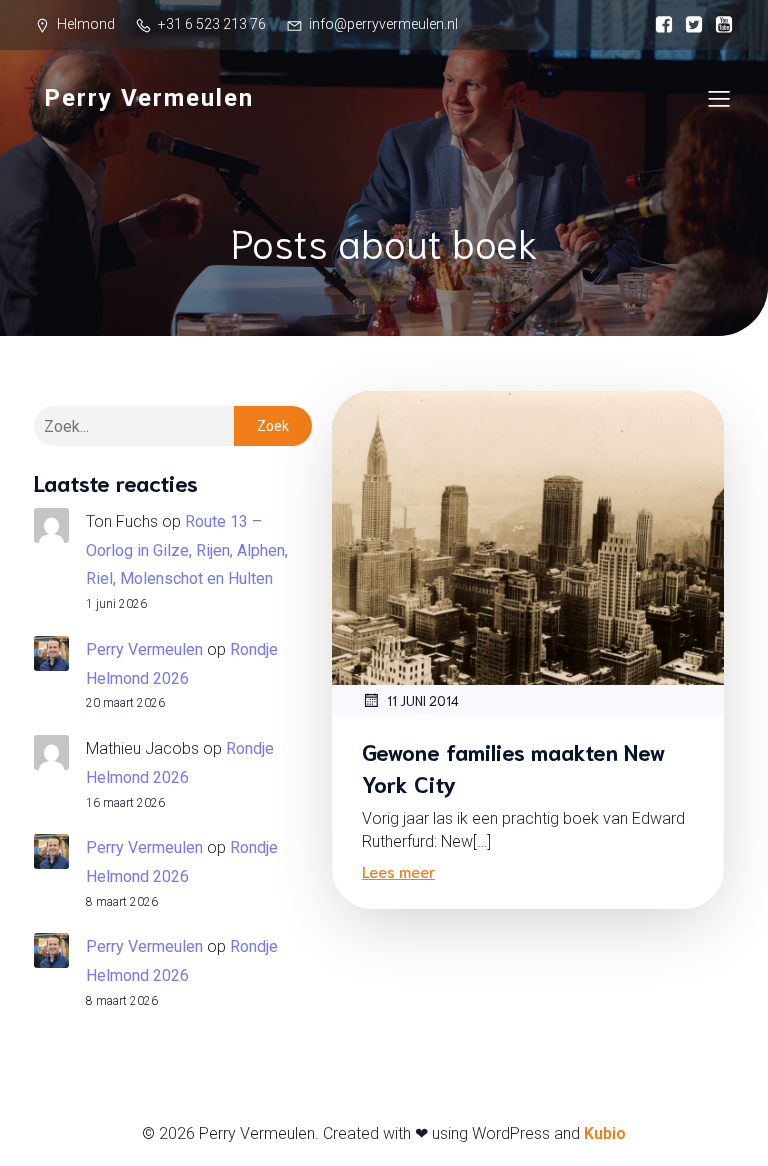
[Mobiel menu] (719, 98)
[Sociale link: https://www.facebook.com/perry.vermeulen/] (659, 25)
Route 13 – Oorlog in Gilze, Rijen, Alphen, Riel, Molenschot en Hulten (187, 550)
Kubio (605, 1133)
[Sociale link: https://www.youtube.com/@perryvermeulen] (719, 25)
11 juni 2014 (423, 700)
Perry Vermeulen (144, 649)
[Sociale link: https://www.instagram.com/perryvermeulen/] (689, 25)
